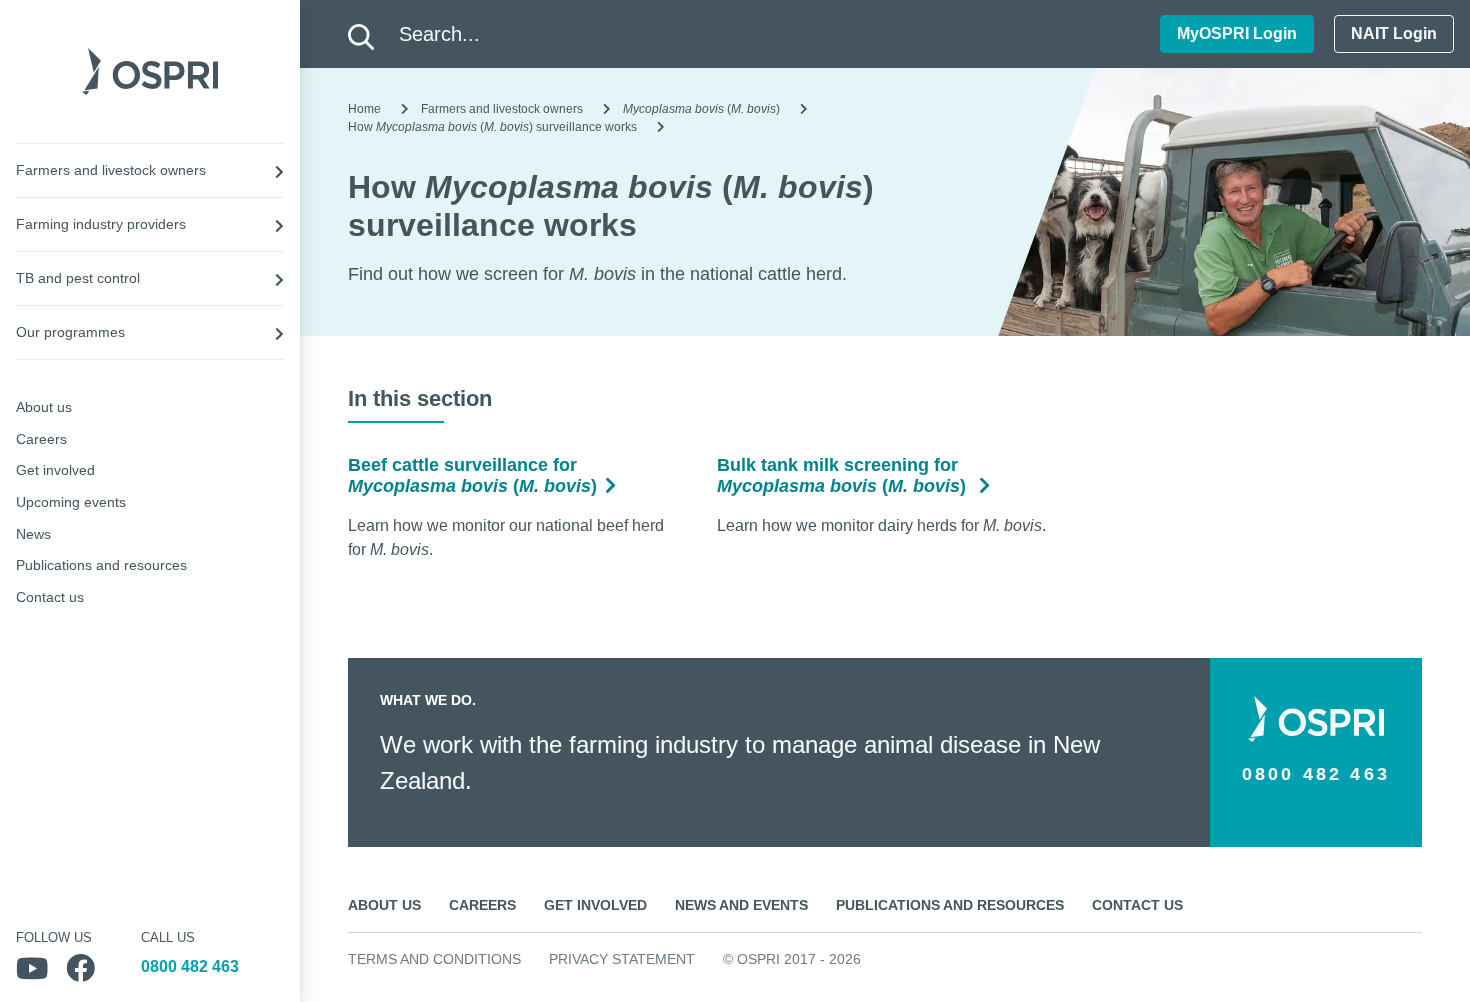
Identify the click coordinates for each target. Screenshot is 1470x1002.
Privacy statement (622, 959)
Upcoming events (71, 502)
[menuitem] (150, 170)
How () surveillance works (492, 127)
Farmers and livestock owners (111, 170)
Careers (41, 439)
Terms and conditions (434, 959)
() (701, 109)
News (33, 534)
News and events (741, 905)
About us (44, 407)
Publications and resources (101, 565)
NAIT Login (1394, 33)
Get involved (55, 470)
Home (364, 109)
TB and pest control (78, 278)
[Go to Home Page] (150, 70)
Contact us (50, 597)
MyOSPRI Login (1237, 33)
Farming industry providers (101, 224)
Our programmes (70, 332)
